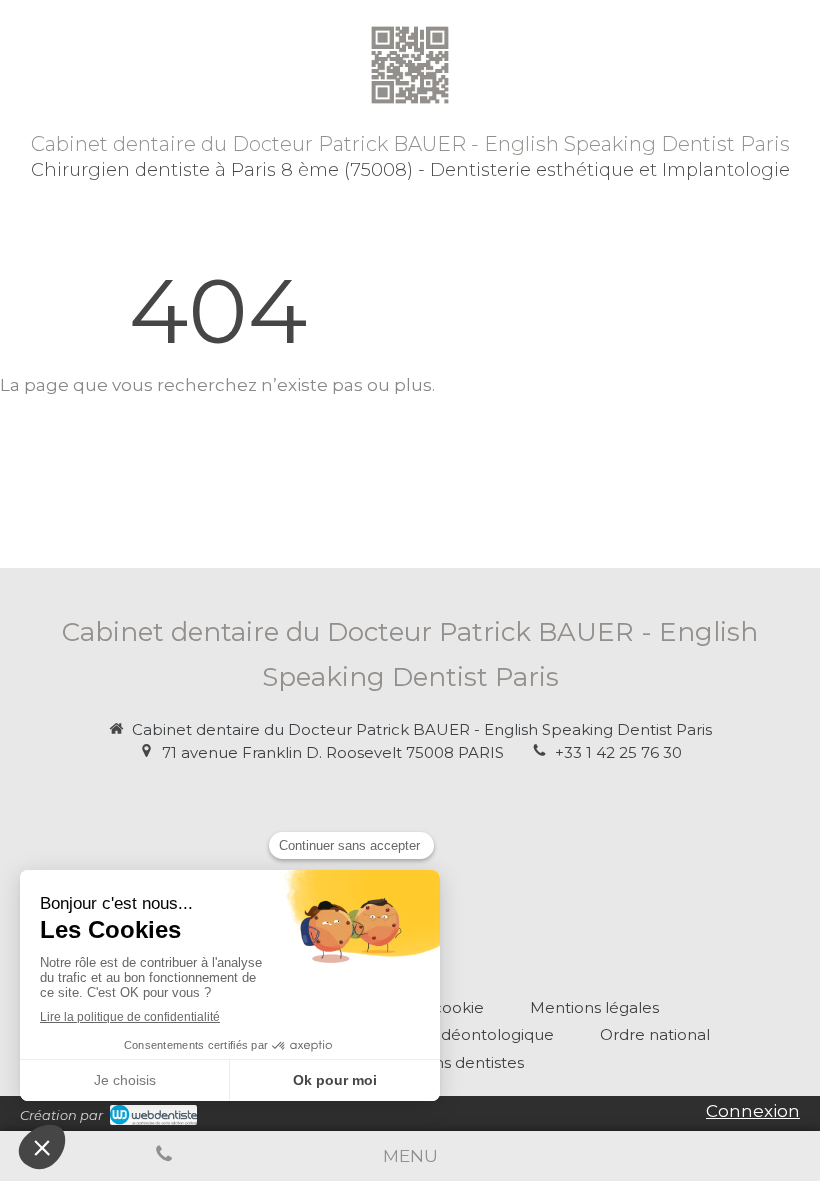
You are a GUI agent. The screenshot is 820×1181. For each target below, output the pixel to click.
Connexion (753, 1111)
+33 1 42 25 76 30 (618, 752)
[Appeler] (164, 1156)
